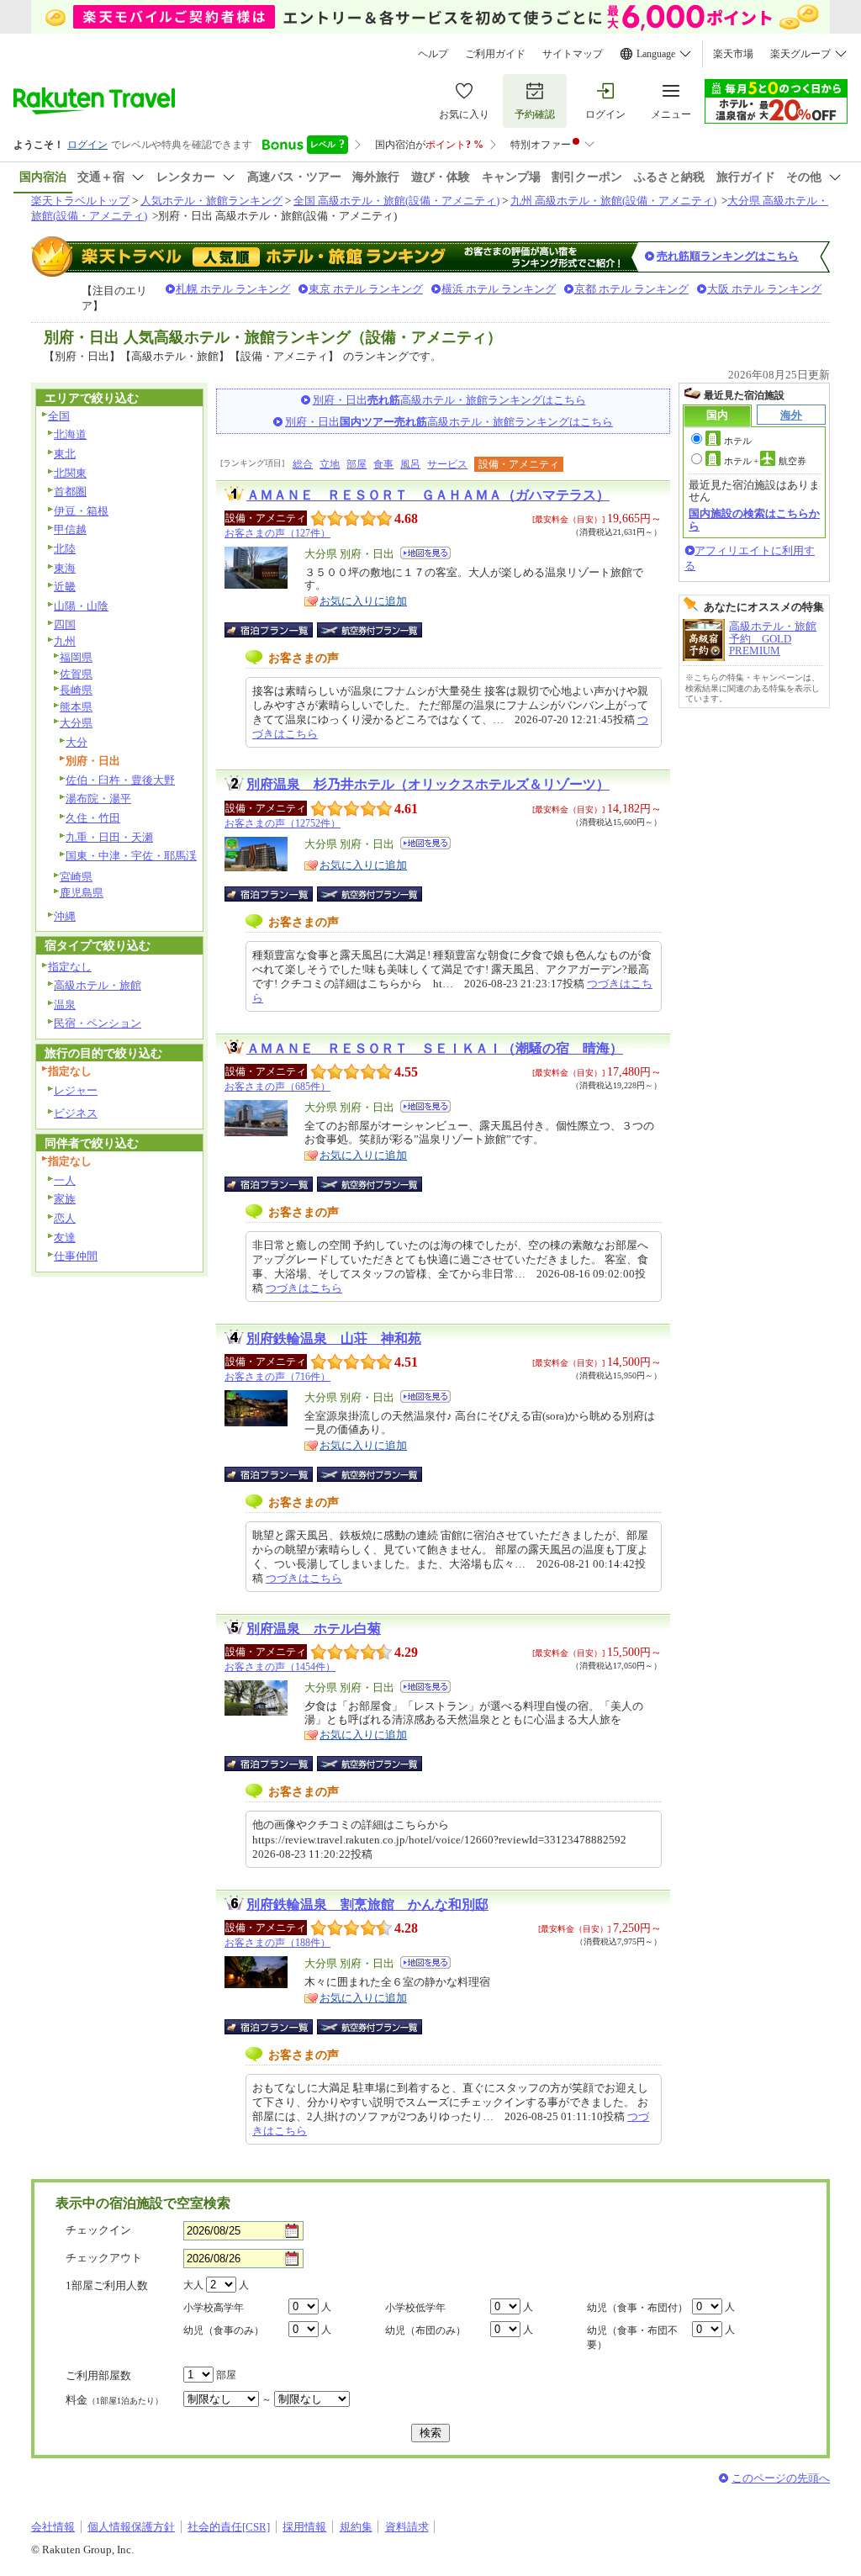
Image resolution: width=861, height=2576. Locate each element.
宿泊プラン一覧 (277, 630)
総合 (303, 464)
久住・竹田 (93, 818)
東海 (65, 568)
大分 (77, 742)
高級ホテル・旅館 (98, 985)
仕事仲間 (76, 1256)
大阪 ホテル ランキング (764, 289)
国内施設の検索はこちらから (754, 519)
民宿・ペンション (98, 1023)
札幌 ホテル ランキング (233, 289)
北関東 (70, 473)
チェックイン (98, 2230)
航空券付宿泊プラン (370, 630)
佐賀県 (76, 674)
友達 (65, 1238)
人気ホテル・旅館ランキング (211, 201)
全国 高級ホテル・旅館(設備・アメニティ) (396, 201)
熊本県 (76, 707)
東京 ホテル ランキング (366, 289)
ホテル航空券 (765, 461)
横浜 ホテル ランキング (499, 289)
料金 (114, 2400)
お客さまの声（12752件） (283, 823)
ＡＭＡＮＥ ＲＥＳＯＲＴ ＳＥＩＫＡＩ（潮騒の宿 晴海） (435, 1048)
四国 (65, 624)
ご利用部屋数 (98, 2375)
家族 (65, 1199)
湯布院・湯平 (98, 799)
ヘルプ (433, 54)
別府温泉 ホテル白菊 (314, 1629)
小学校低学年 (415, 2308)
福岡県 (76, 657)
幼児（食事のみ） (224, 2330)
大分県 (76, 723)
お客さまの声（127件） (277, 533)
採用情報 (304, 2527)
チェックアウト (104, 2258)
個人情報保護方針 (131, 2527)
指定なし (70, 967)
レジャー (76, 1090)
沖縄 (65, 916)
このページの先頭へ (781, 2478)
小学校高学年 (214, 2308)
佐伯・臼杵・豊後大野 (120, 780)
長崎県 (76, 690)
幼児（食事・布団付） (637, 2308)
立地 (330, 464)
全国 (59, 416)
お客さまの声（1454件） (280, 1667)
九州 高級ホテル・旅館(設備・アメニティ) (613, 201)
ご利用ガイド (495, 54)
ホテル (738, 441)
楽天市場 (733, 54)
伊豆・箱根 (81, 511)
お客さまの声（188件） (277, 1943)
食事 (383, 464)
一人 (65, 1180)
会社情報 (53, 2527)
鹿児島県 (82, 893)
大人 (193, 2285)
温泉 (65, 1005)
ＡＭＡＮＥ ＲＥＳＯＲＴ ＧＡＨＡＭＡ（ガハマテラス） (428, 495)
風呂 (410, 464)
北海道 (70, 434)
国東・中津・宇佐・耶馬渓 (131, 856)
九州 (65, 641)
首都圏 (70, 492)
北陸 (65, 549)
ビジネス (76, 1113)
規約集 (356, 2527)
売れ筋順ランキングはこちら (728, 256)
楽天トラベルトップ (80, 201)
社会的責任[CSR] (229, 2527)
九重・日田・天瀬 (109, 837)
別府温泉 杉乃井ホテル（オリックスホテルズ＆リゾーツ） (428, 784)
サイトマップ (573, 54)
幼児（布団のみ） (425, 2330)
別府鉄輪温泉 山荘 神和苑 (334, 1338)
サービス (447, 464)
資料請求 (407, 2527)
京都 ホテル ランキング (631, 289)
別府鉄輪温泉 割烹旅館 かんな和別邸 (367, 1904)
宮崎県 (76, 877)
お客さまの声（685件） (277, 1087)
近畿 (65, 587)
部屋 (357, 464)
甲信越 (70, 529)
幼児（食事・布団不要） (632, 2338)
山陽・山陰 (81, 606)
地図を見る (425, 553)
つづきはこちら (304, 1288)
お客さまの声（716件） (277, 1377)
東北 (65, 454)
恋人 (65, 1218)
